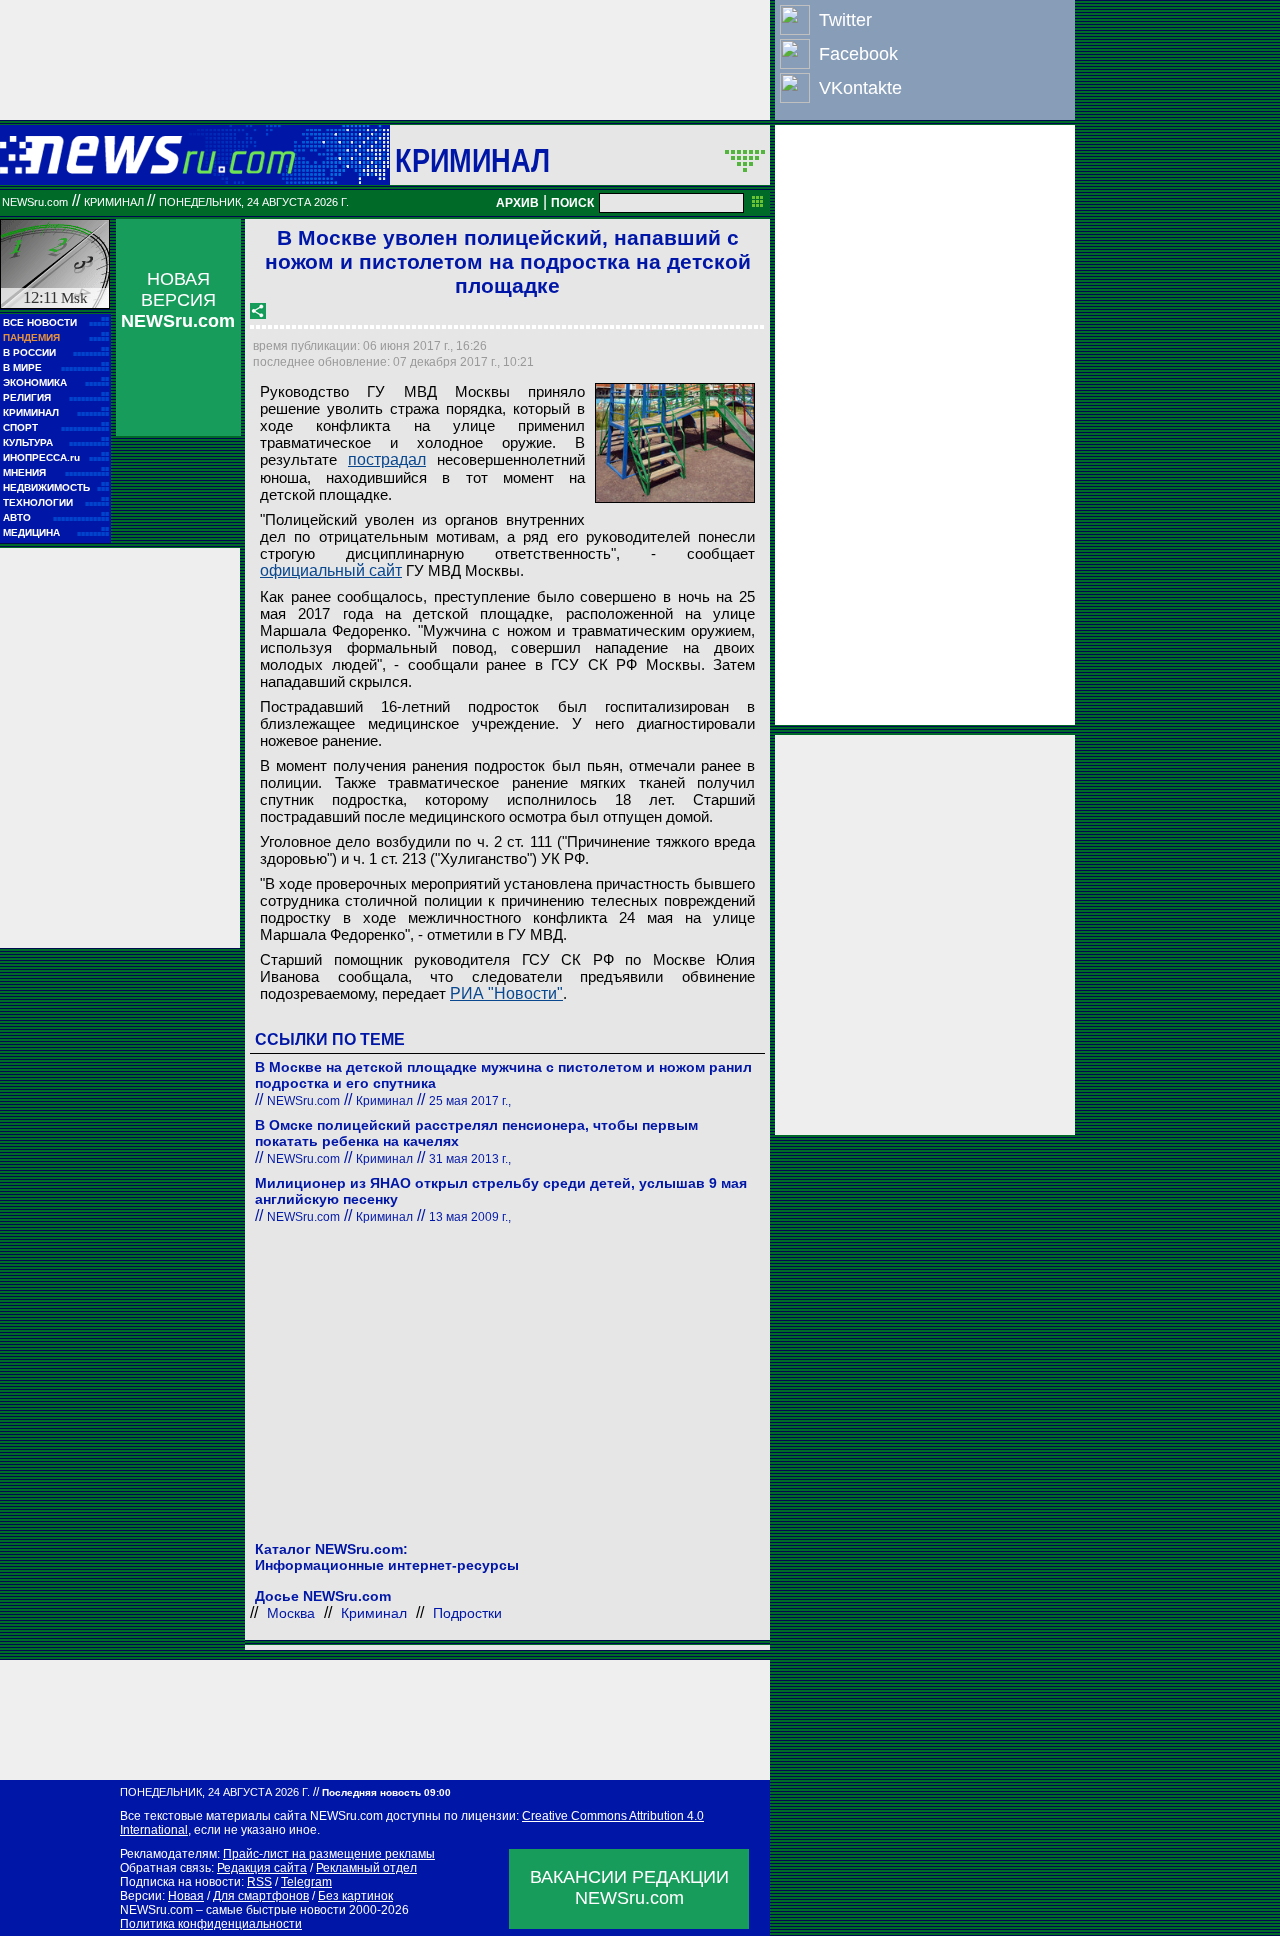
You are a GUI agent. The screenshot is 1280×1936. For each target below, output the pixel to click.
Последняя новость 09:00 (386, 1792)
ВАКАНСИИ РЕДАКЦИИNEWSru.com (629, 1887)
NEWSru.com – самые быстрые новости (233, 1910)
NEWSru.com (35, 202)
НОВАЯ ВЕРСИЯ (178, 300)
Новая (186, 1896)
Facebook (858, 54)
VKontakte (860, 88)
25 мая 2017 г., (470, 1101)
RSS (259, 1882)
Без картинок (355, 1896)
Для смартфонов (261, 1896)
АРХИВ (517, 203)
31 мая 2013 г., (470, 1159)
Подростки (467, 1613)
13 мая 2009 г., (470, 1217)
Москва (291, 1613)
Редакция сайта (262, 1868)
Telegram (306, 1882)
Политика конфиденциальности (211, 1924)
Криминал (472, 160)
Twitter (845, 20)
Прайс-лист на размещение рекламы (329, 1854)
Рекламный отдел (366, 1868)
